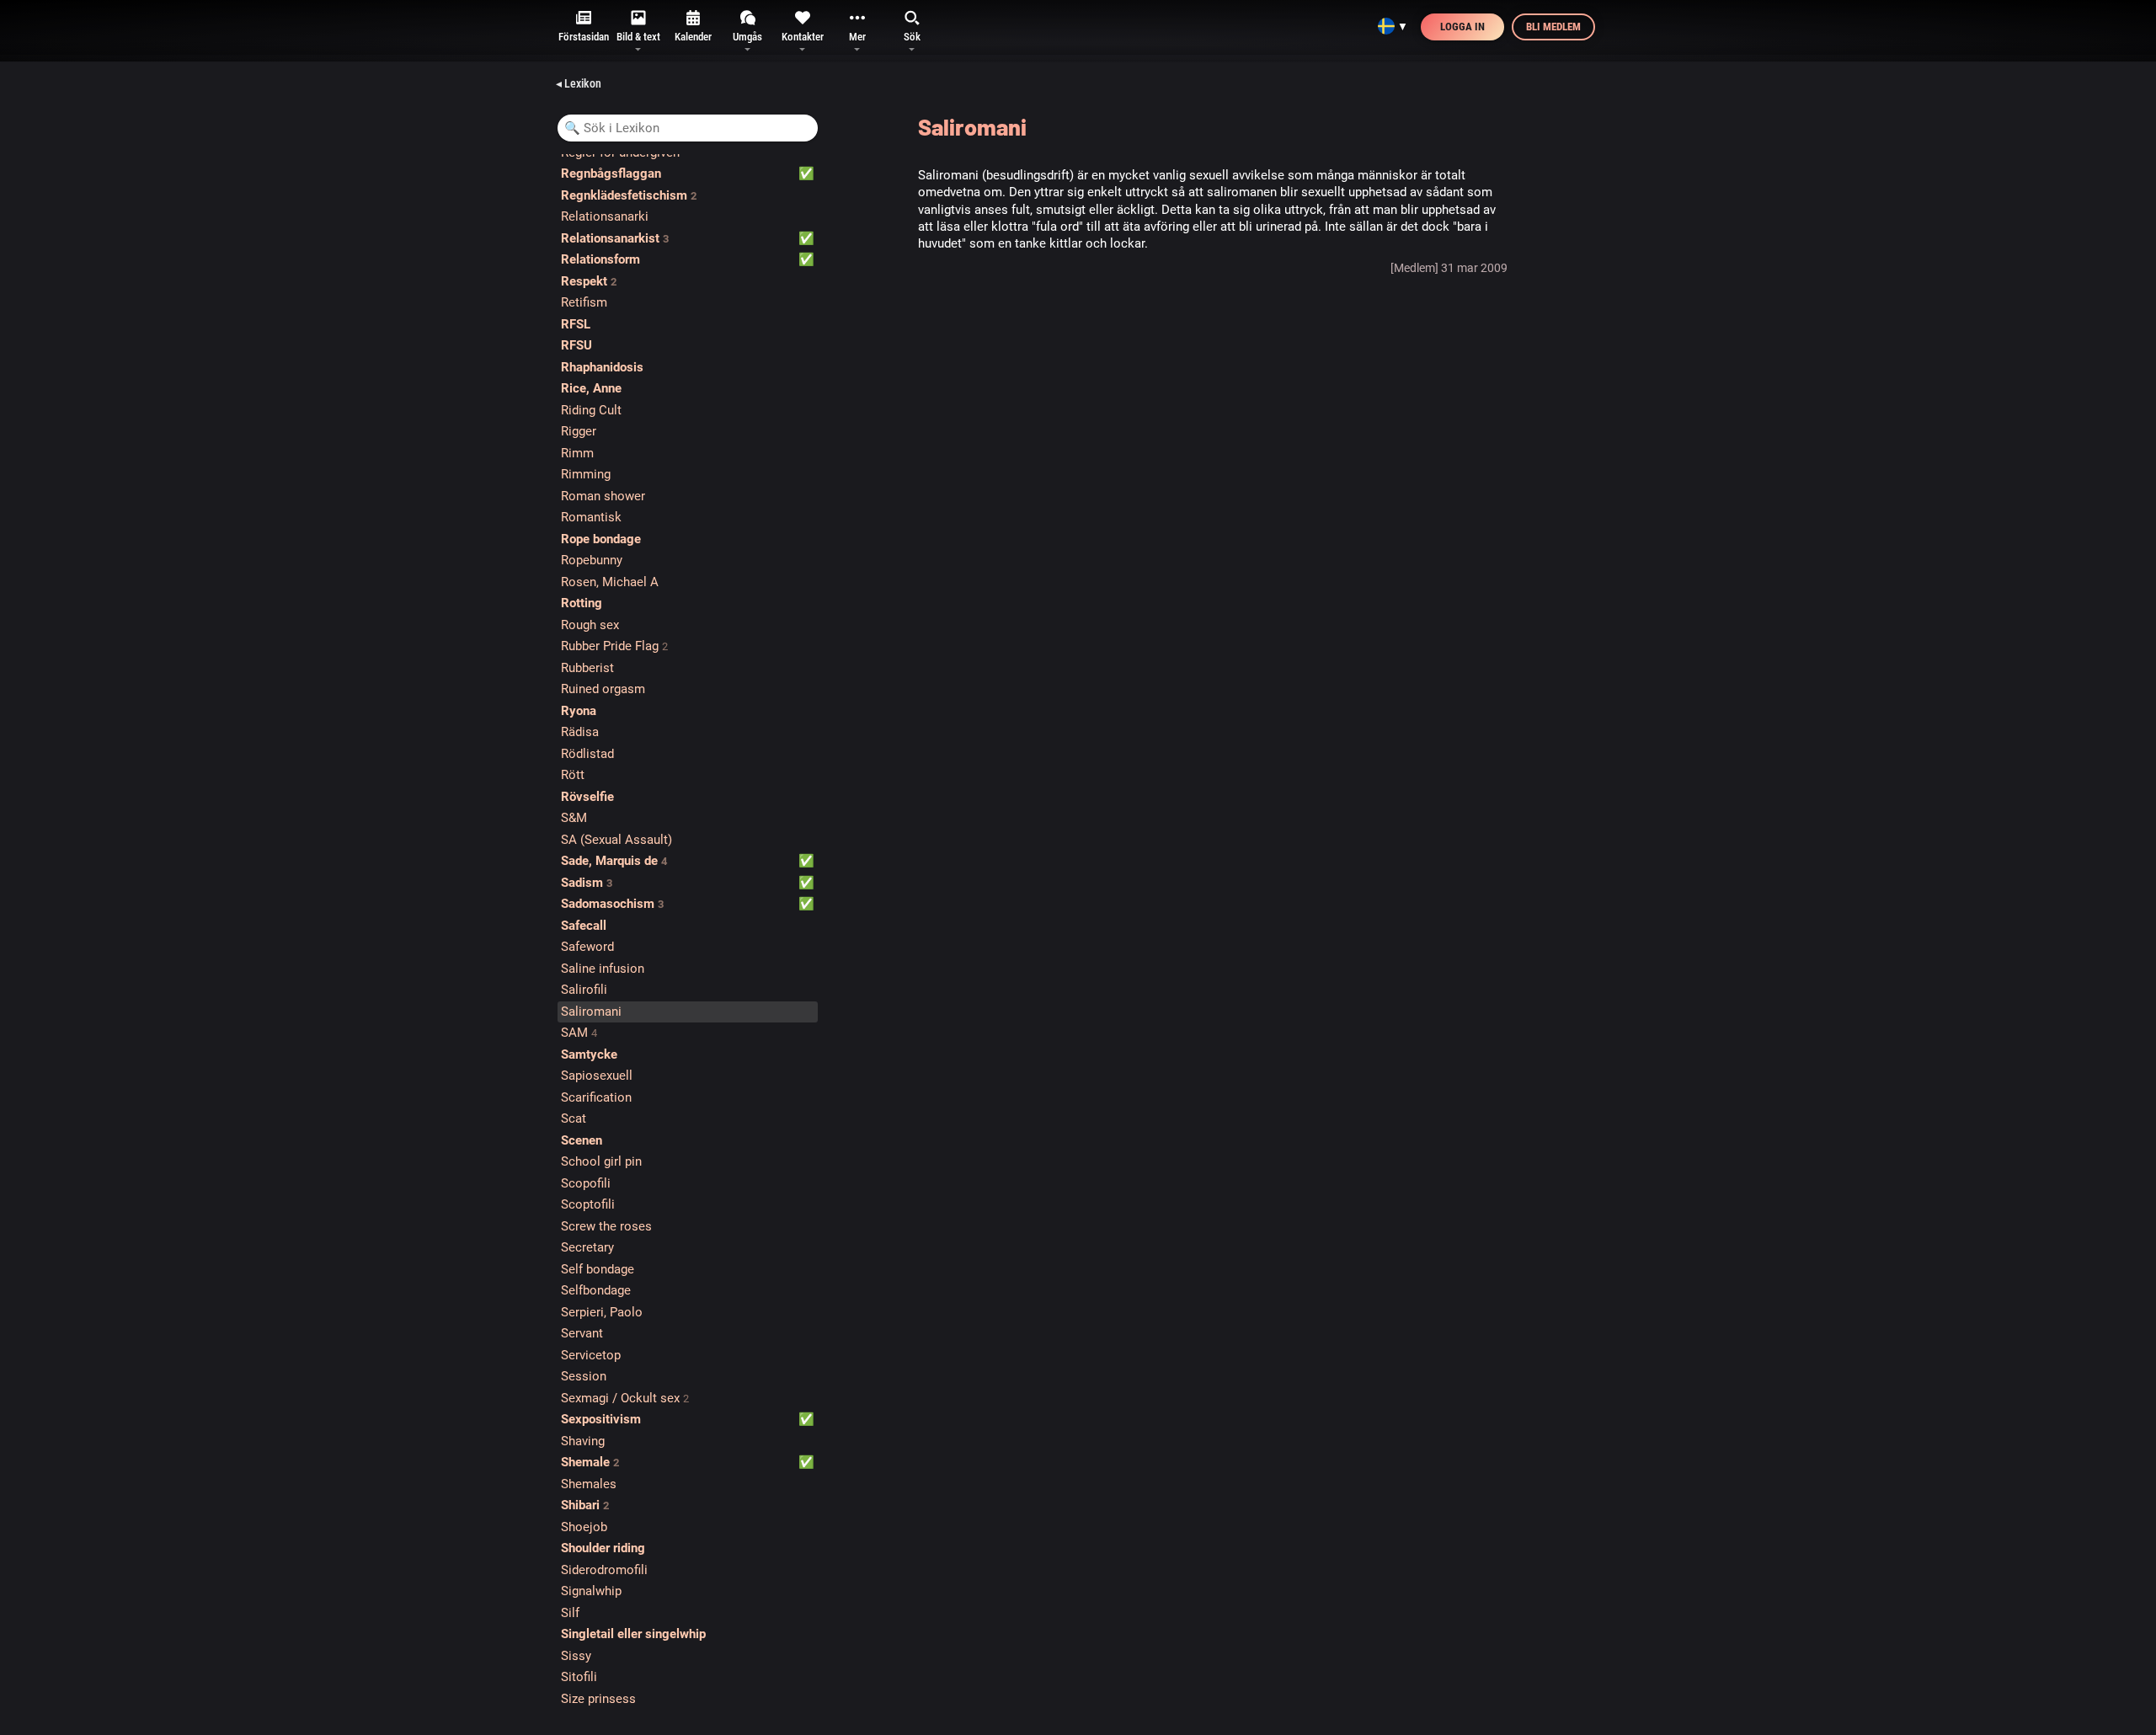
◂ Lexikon (579, 83)
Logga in (1462, 27)
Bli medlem (1553, 27)
